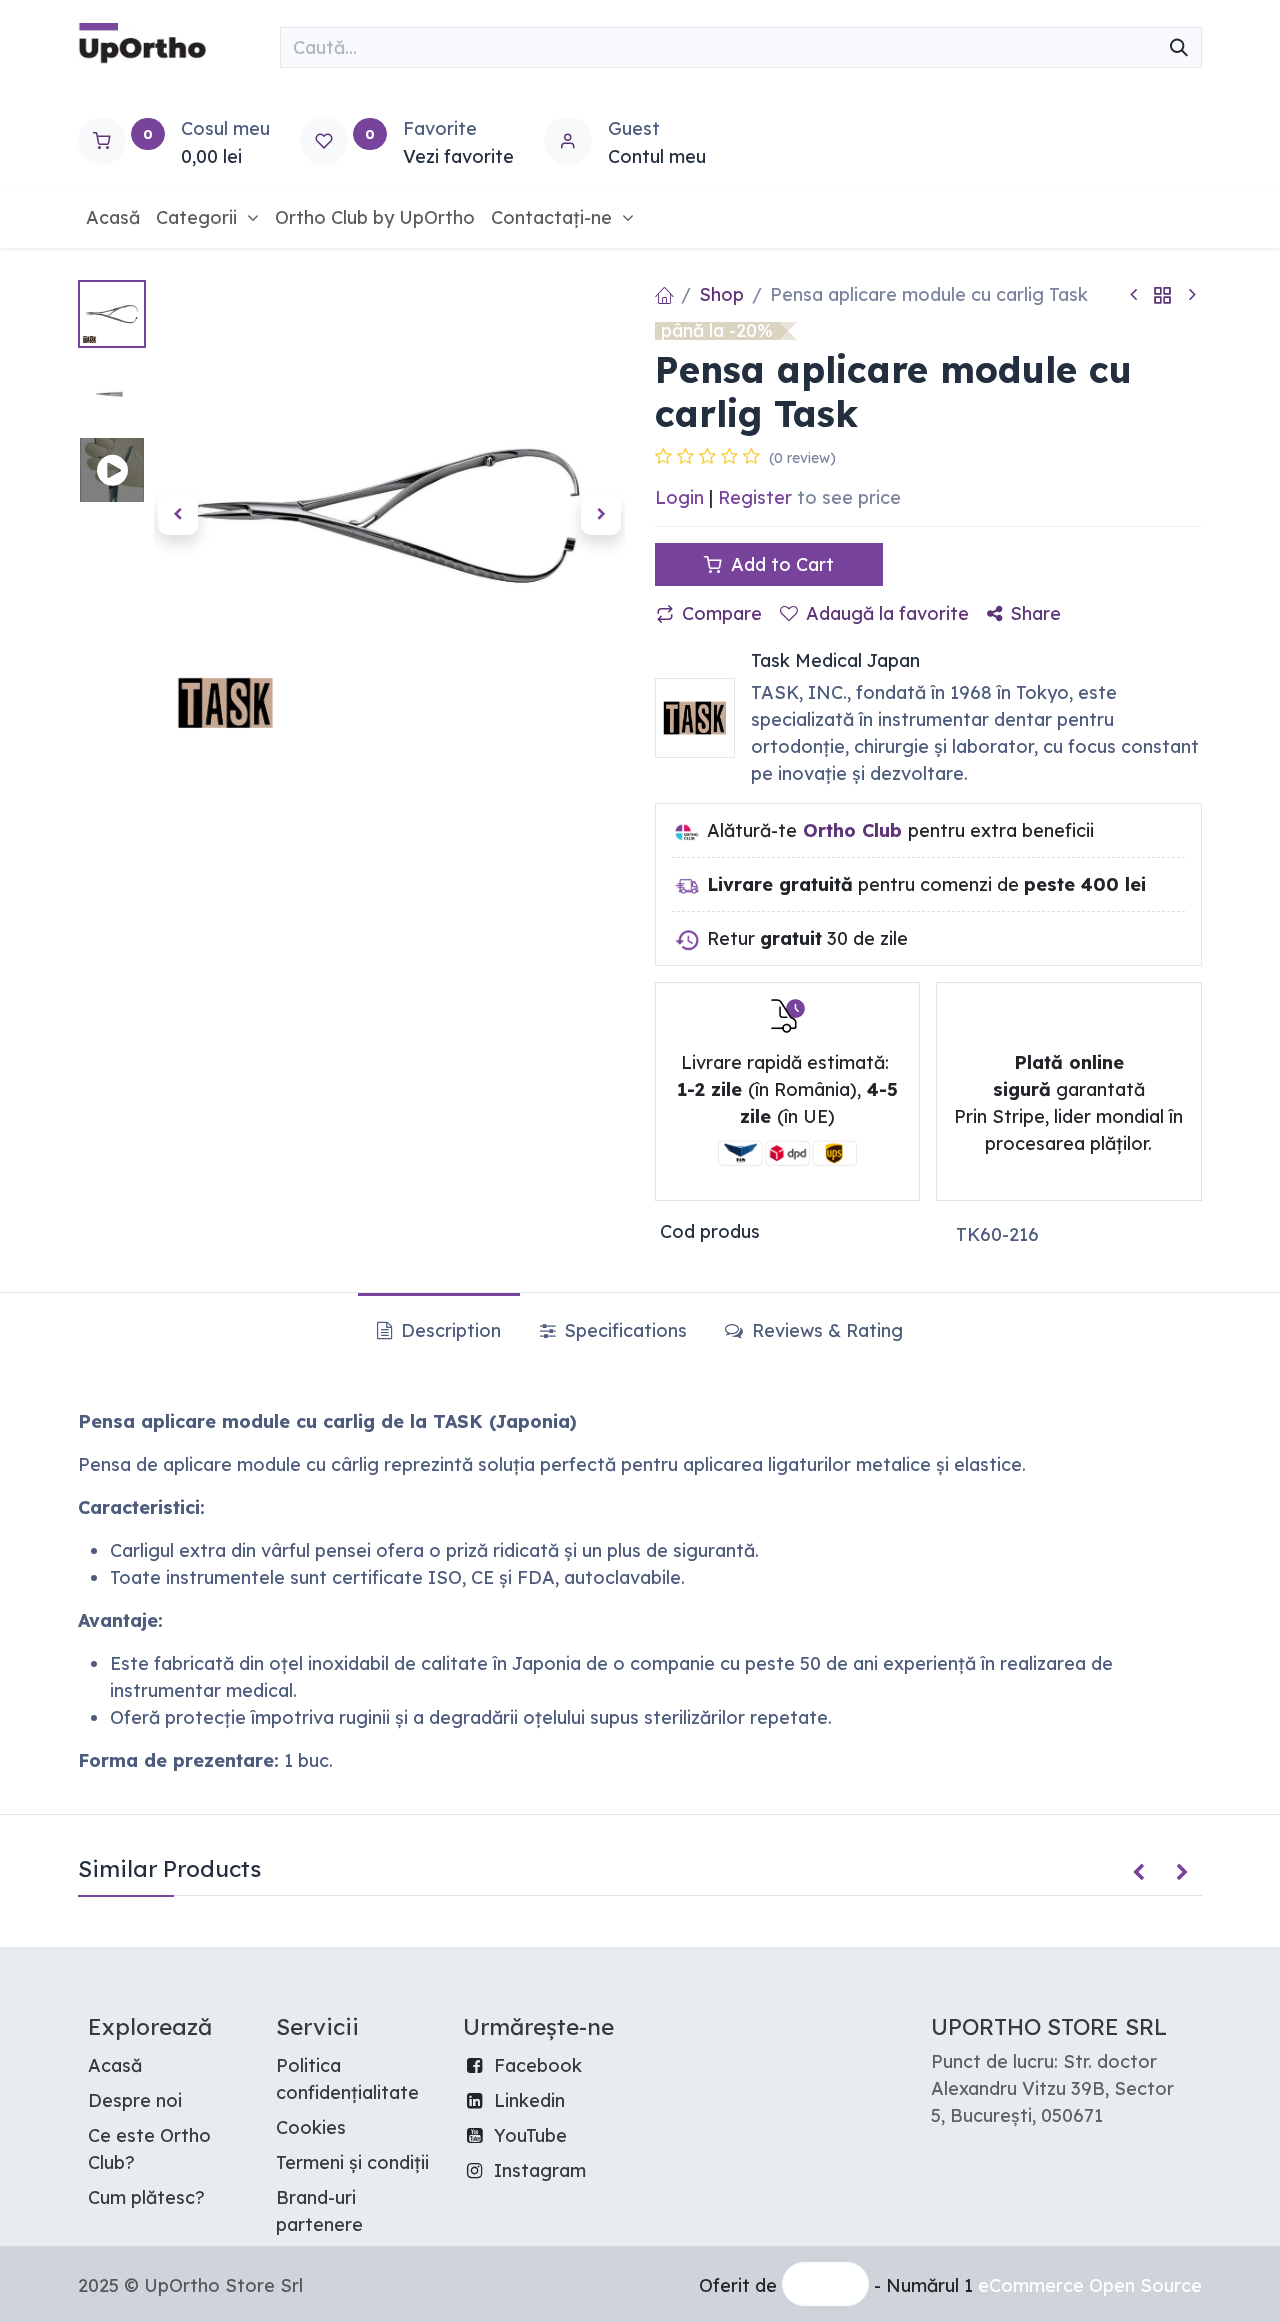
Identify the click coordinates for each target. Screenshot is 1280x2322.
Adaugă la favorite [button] (887, 613)
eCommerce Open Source (1090, 2285)
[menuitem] (113, 217)
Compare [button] (722, 613)
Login (679, 497)
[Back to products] (1163, 294)
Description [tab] (448, 1330)
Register (755, 497)
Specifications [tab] (623, 1330)
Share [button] (1035, 613)
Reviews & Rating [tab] (825, 1330)
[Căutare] (1179, 47)
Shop (721, 294)
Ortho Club (852, 830)
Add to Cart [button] (780, 564)
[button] (177, 515)
